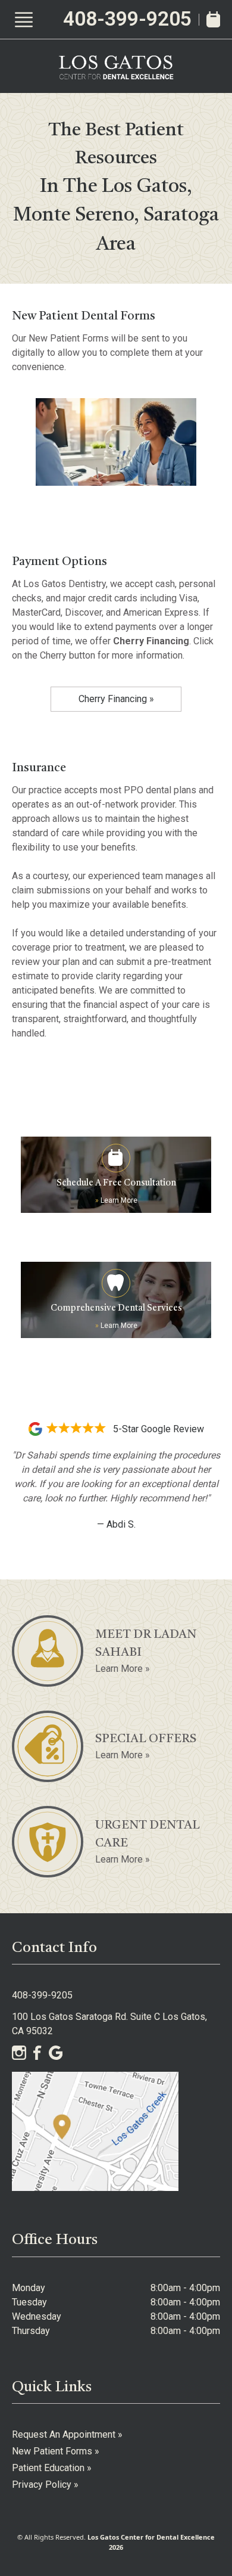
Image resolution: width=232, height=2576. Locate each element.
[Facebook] (37, 2053)
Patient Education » (52, 2468)
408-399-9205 (127, 19)
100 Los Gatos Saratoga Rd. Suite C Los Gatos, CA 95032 (109, 2024)
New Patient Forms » (56, 2451)
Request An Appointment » (67, 2434)
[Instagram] (19, 2053)
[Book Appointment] (213, 19)
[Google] (56, 2053)
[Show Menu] (24, 20)
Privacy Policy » (45, 2485)
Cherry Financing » (116, 699)
